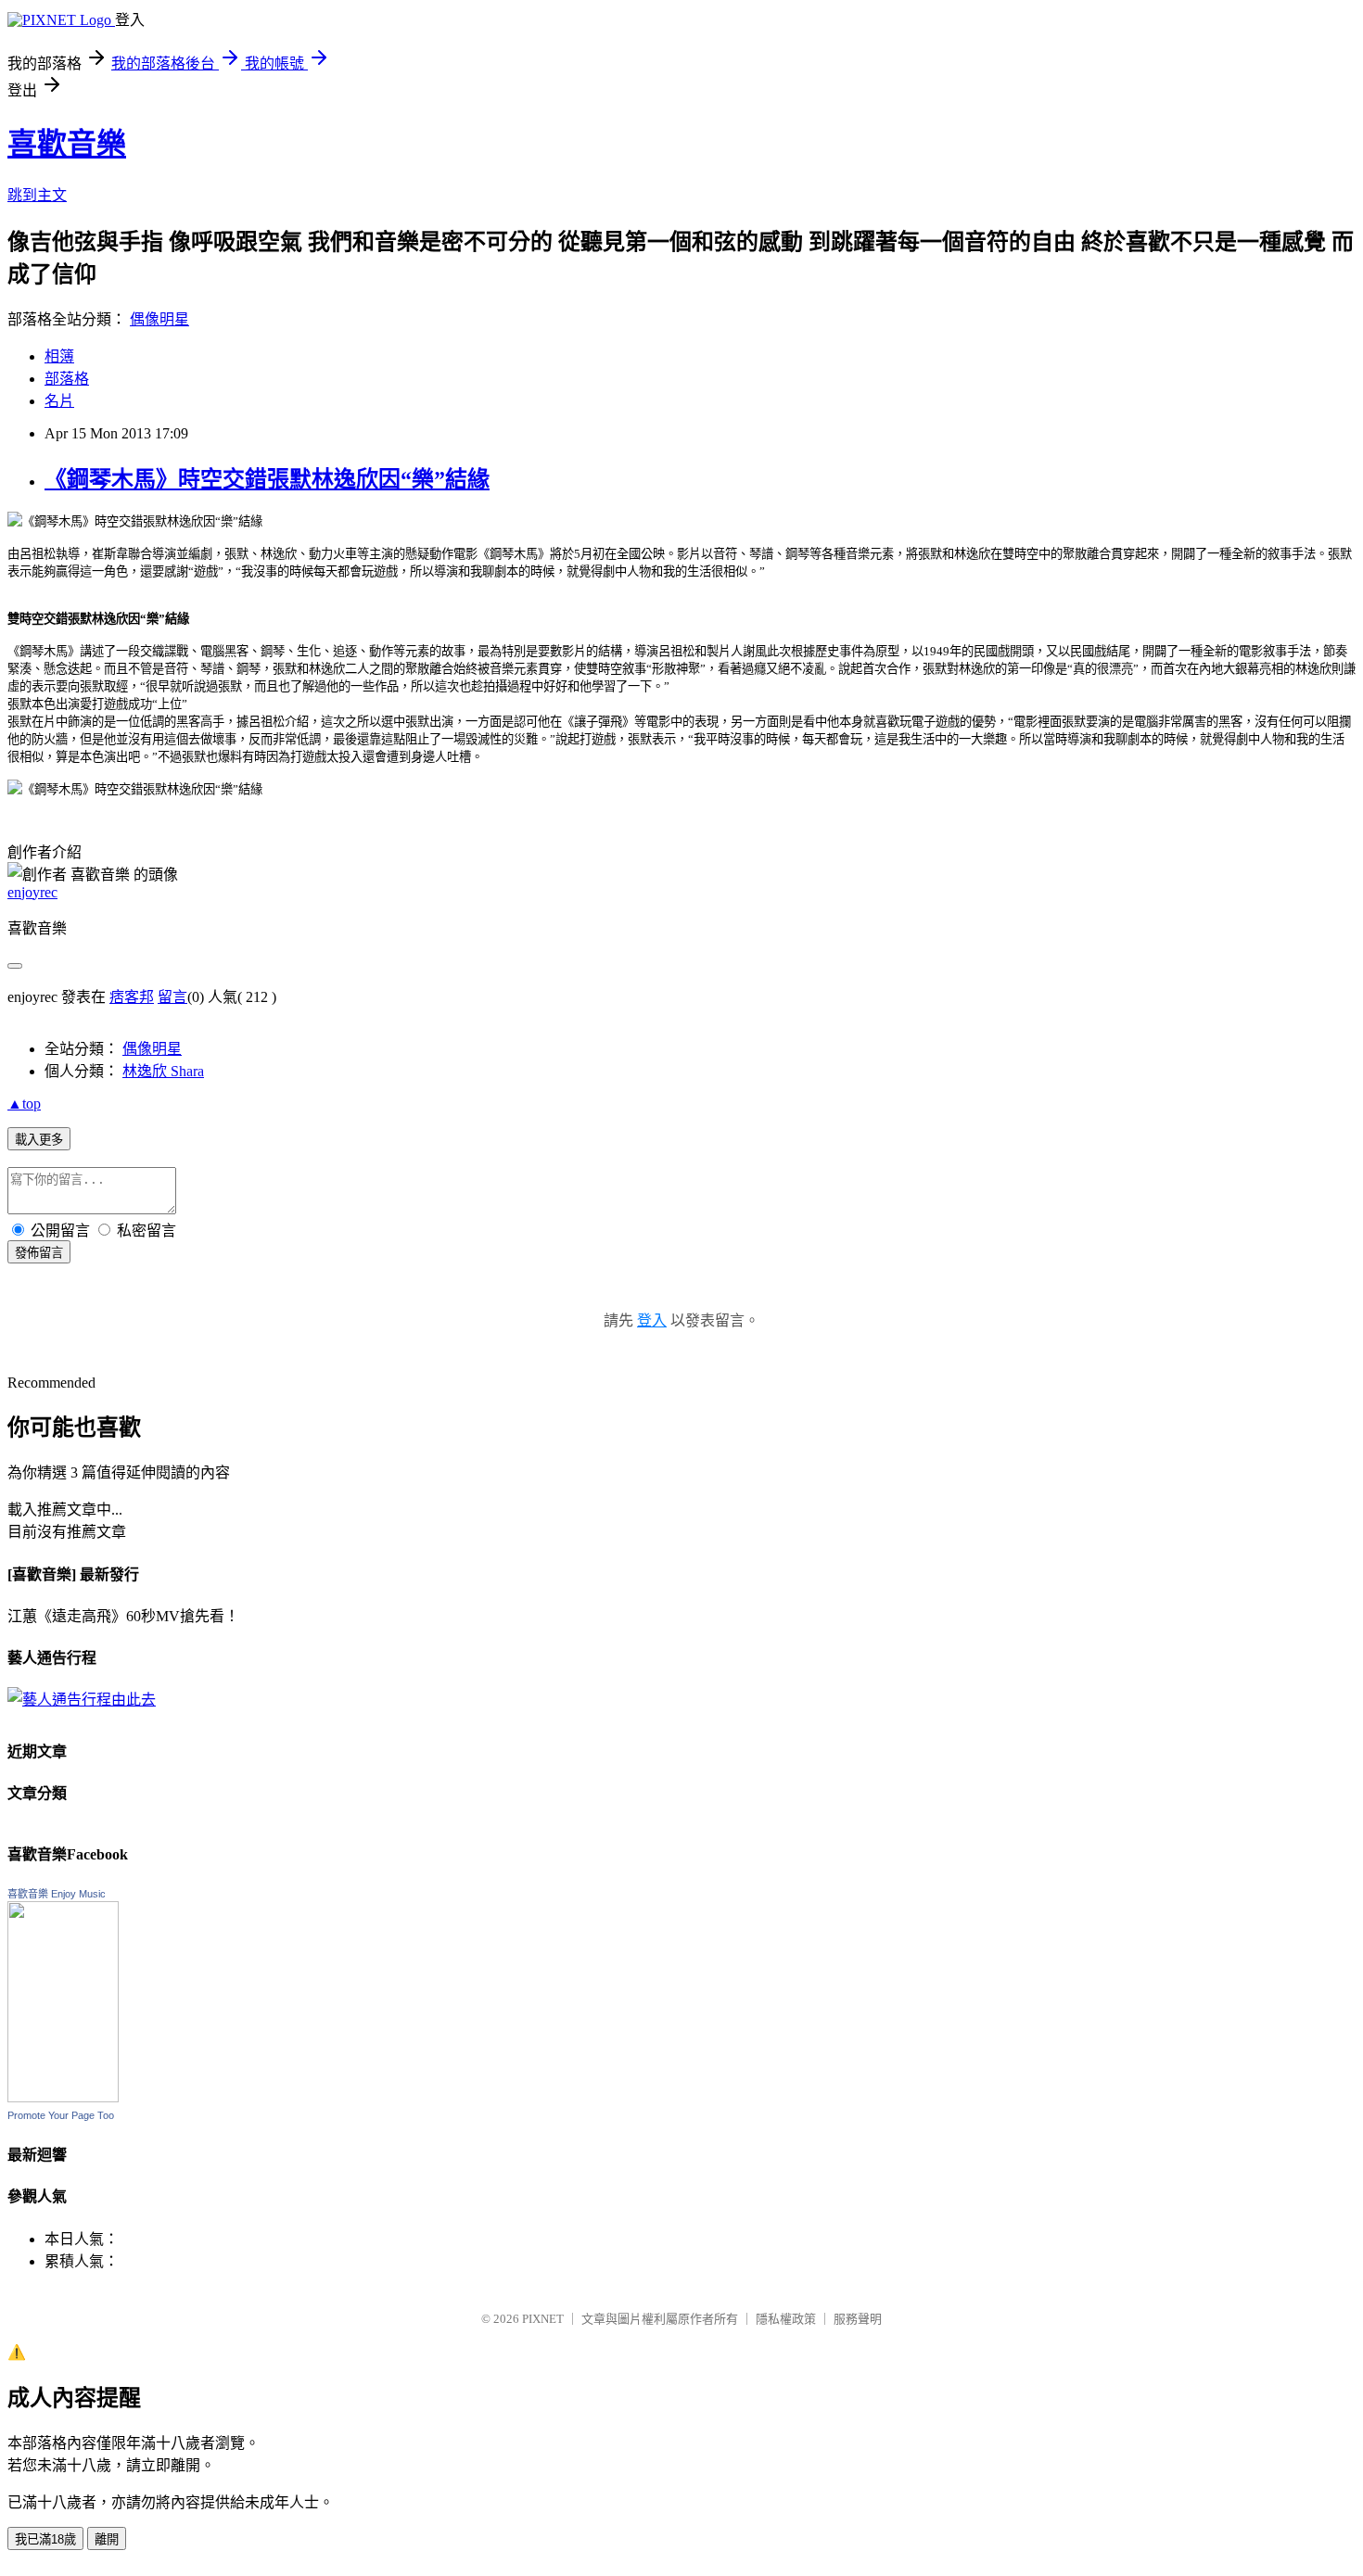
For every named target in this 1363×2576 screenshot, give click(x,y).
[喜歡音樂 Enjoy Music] (63, 2097)
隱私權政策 (786, 2319)
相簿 (59, 356)
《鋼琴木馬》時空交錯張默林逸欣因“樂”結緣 (267, 479)
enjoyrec (32, 892)
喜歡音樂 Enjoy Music (57, 1894)
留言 (172, 997)
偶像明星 (159, 319)
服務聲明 (858, 2319)
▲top (24, 1104)
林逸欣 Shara (163, 1071)
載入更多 (39, 1140)
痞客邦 (132, 997)
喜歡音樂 (67, 144)
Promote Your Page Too (61, 2115)
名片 (59, 401)
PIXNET (543, 2319)
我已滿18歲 (45, 2539)
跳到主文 (37, 195)
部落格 (67, 379)
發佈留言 (39, 1253)
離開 (107, 2539)
